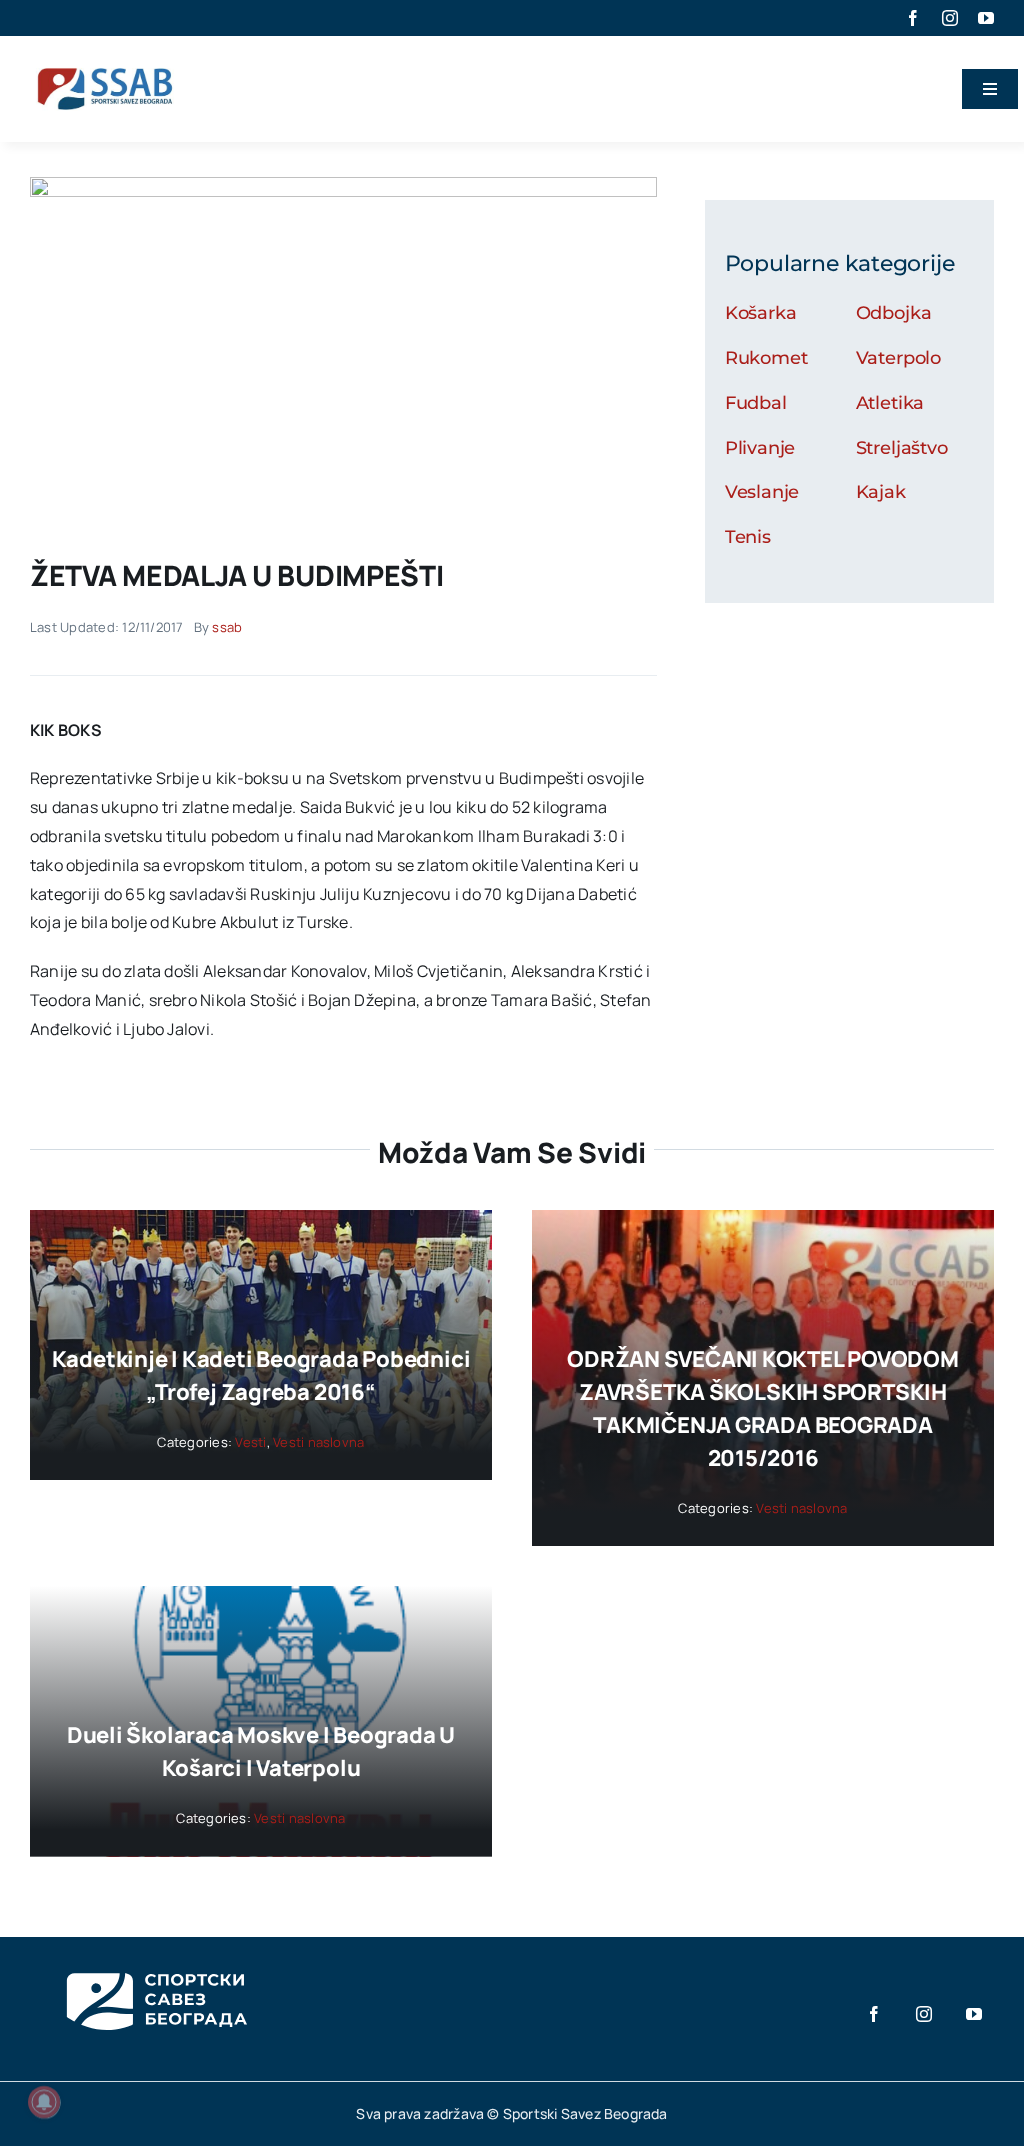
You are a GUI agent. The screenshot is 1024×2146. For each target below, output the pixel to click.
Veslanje (762, 492)
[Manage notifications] (44, 2102)
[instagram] (950, 18)
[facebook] (913, 18)
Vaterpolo (898, 358)
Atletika (890, 403)
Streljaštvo (902, 448)
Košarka (761, 313)
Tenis (748, 537)
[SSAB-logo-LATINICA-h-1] (105, 64)
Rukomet (766, 358)
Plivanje (760, 448)
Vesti (250, 1442)
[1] (343, 185)
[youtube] (986, 18)
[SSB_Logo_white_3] (155, 1955)
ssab (227, 627)
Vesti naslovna (318, 1442)
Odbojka (894, 313)
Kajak (881, 492)
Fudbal (756, 403)
